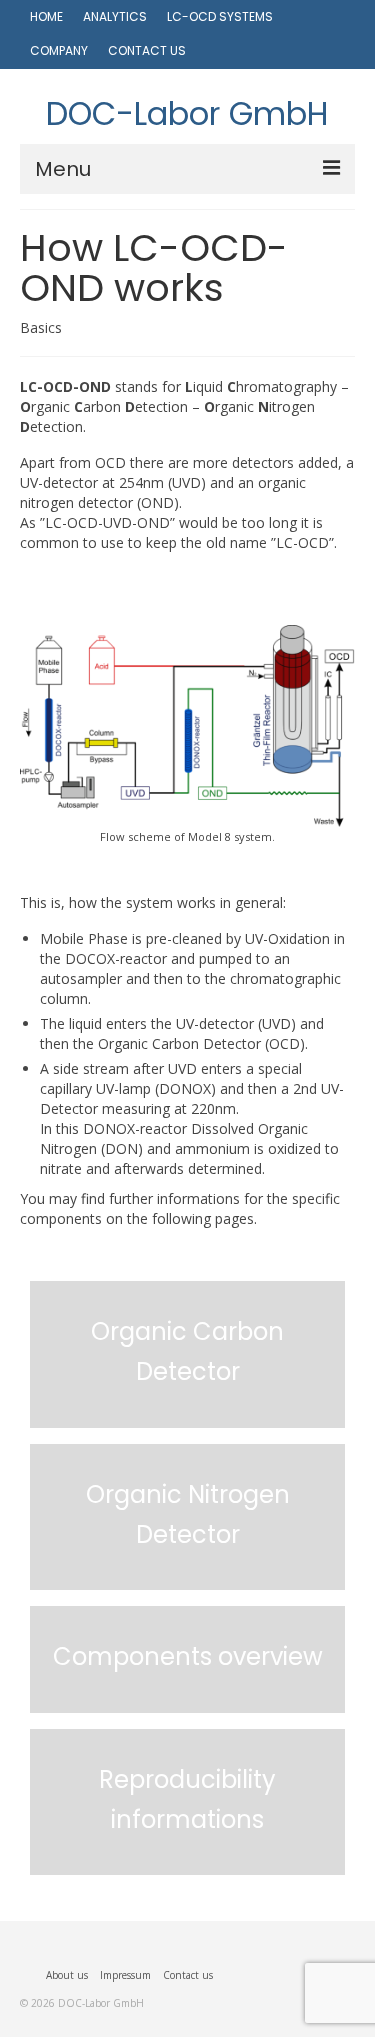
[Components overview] (187, 1703)
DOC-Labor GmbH (187, 113)
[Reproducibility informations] (187, 1865)
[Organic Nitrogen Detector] (187, 1580)
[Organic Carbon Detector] (187, 1418)
